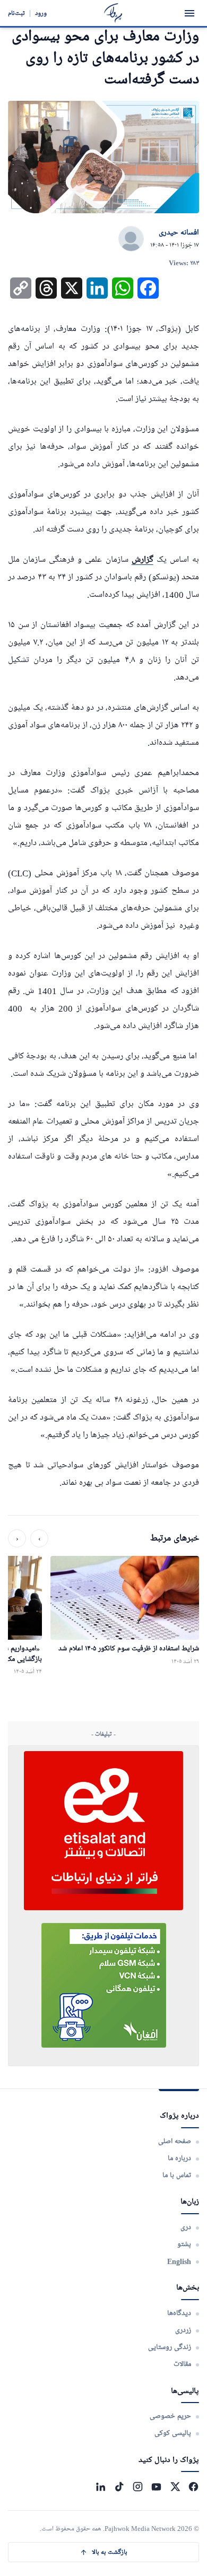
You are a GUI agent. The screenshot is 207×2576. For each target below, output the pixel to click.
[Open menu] (189, 13)
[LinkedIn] (101, 2487)
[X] (175, 2487)
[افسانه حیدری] (131, 239)
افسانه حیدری (179, 233)
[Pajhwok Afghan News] (113, 13)
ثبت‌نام (16, 13)
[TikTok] (119, 2487)
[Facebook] (193, 2487)
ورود (41, 13)
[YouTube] (156, 2487)
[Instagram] (138, 2487)
